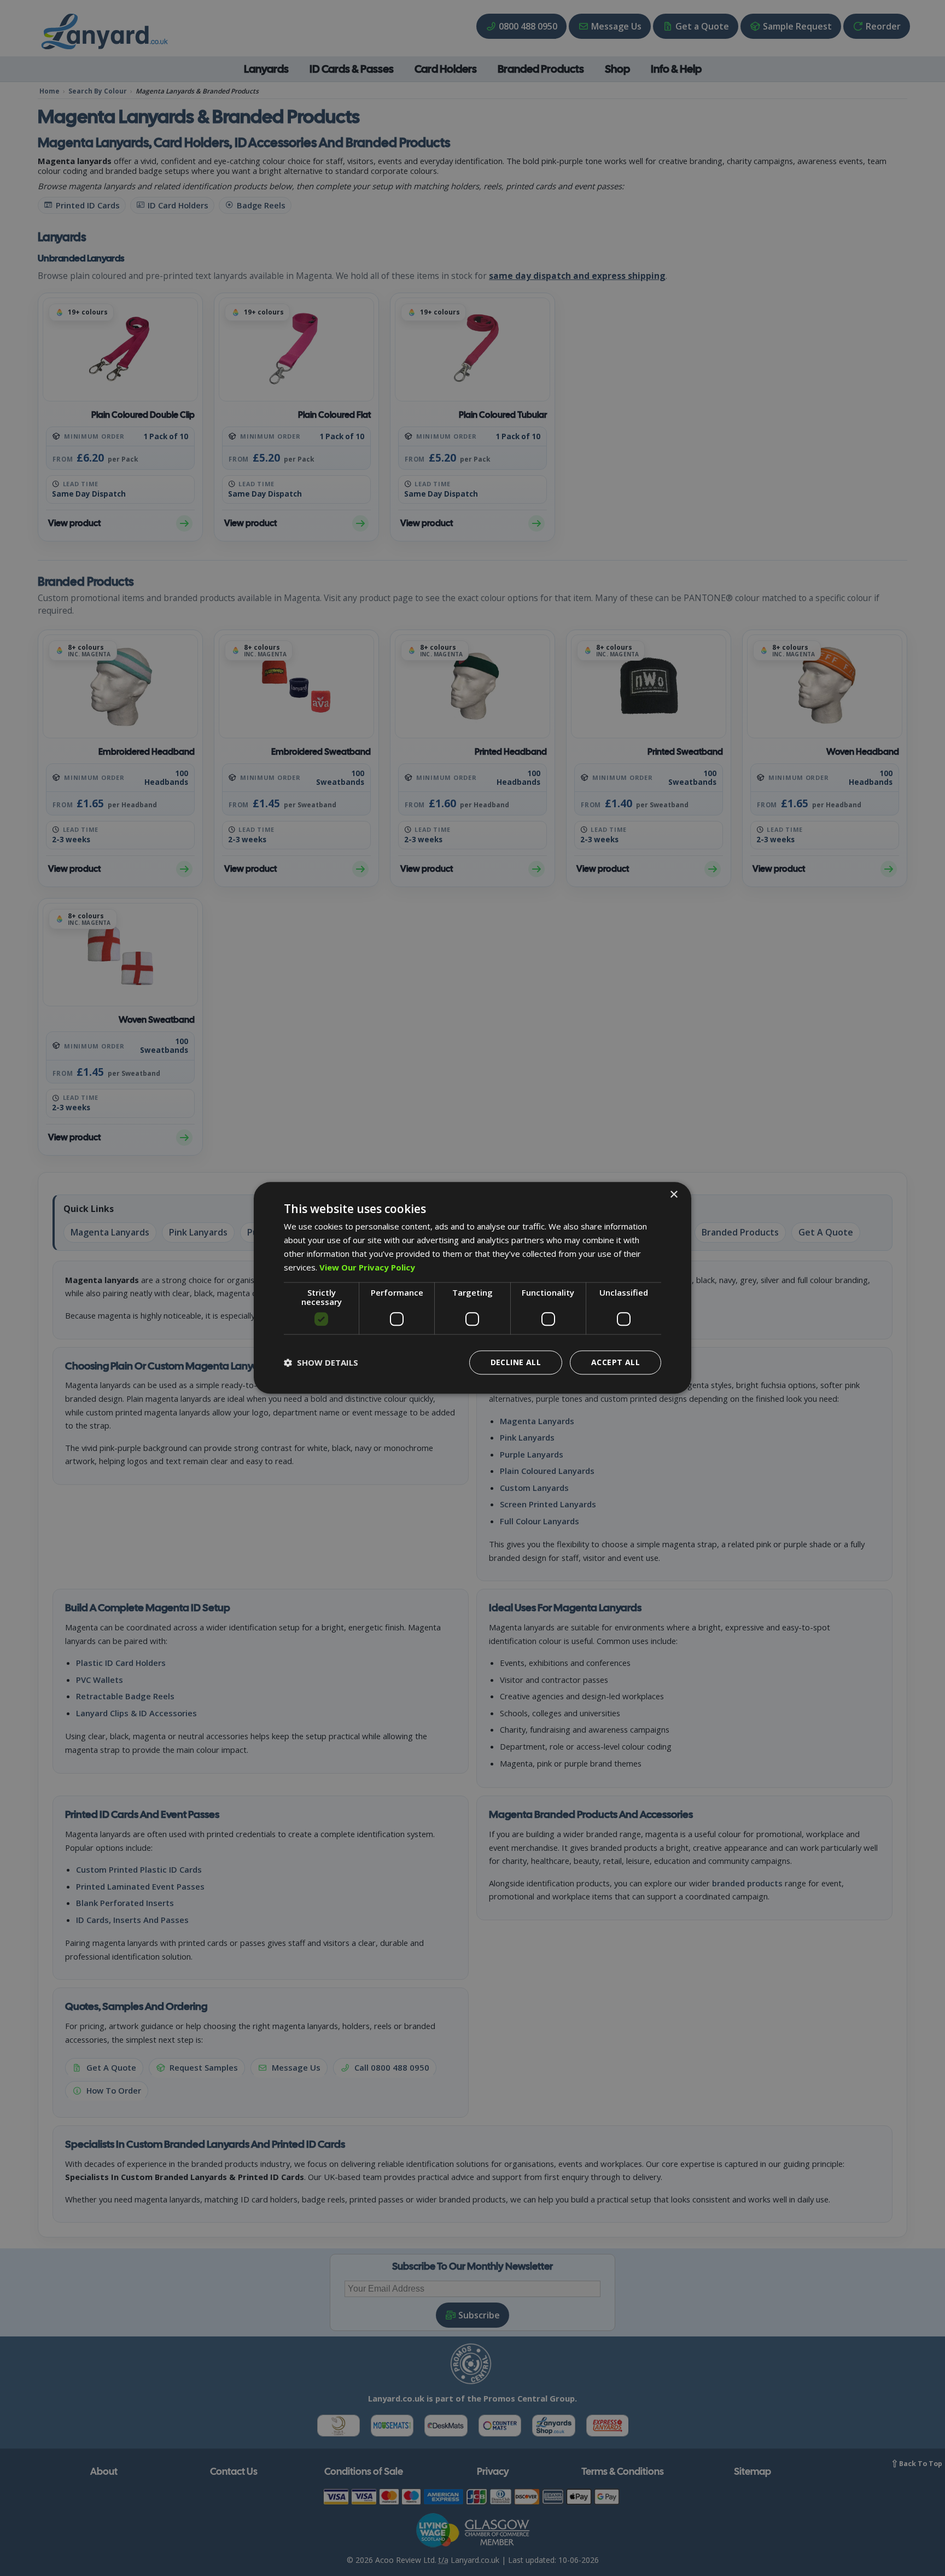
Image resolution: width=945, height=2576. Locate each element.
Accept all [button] (616, 1363)
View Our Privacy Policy (367, 1267)
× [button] (673, 1195)
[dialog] (472, 1288)
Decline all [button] (516, 1363)
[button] (321, 1363)
